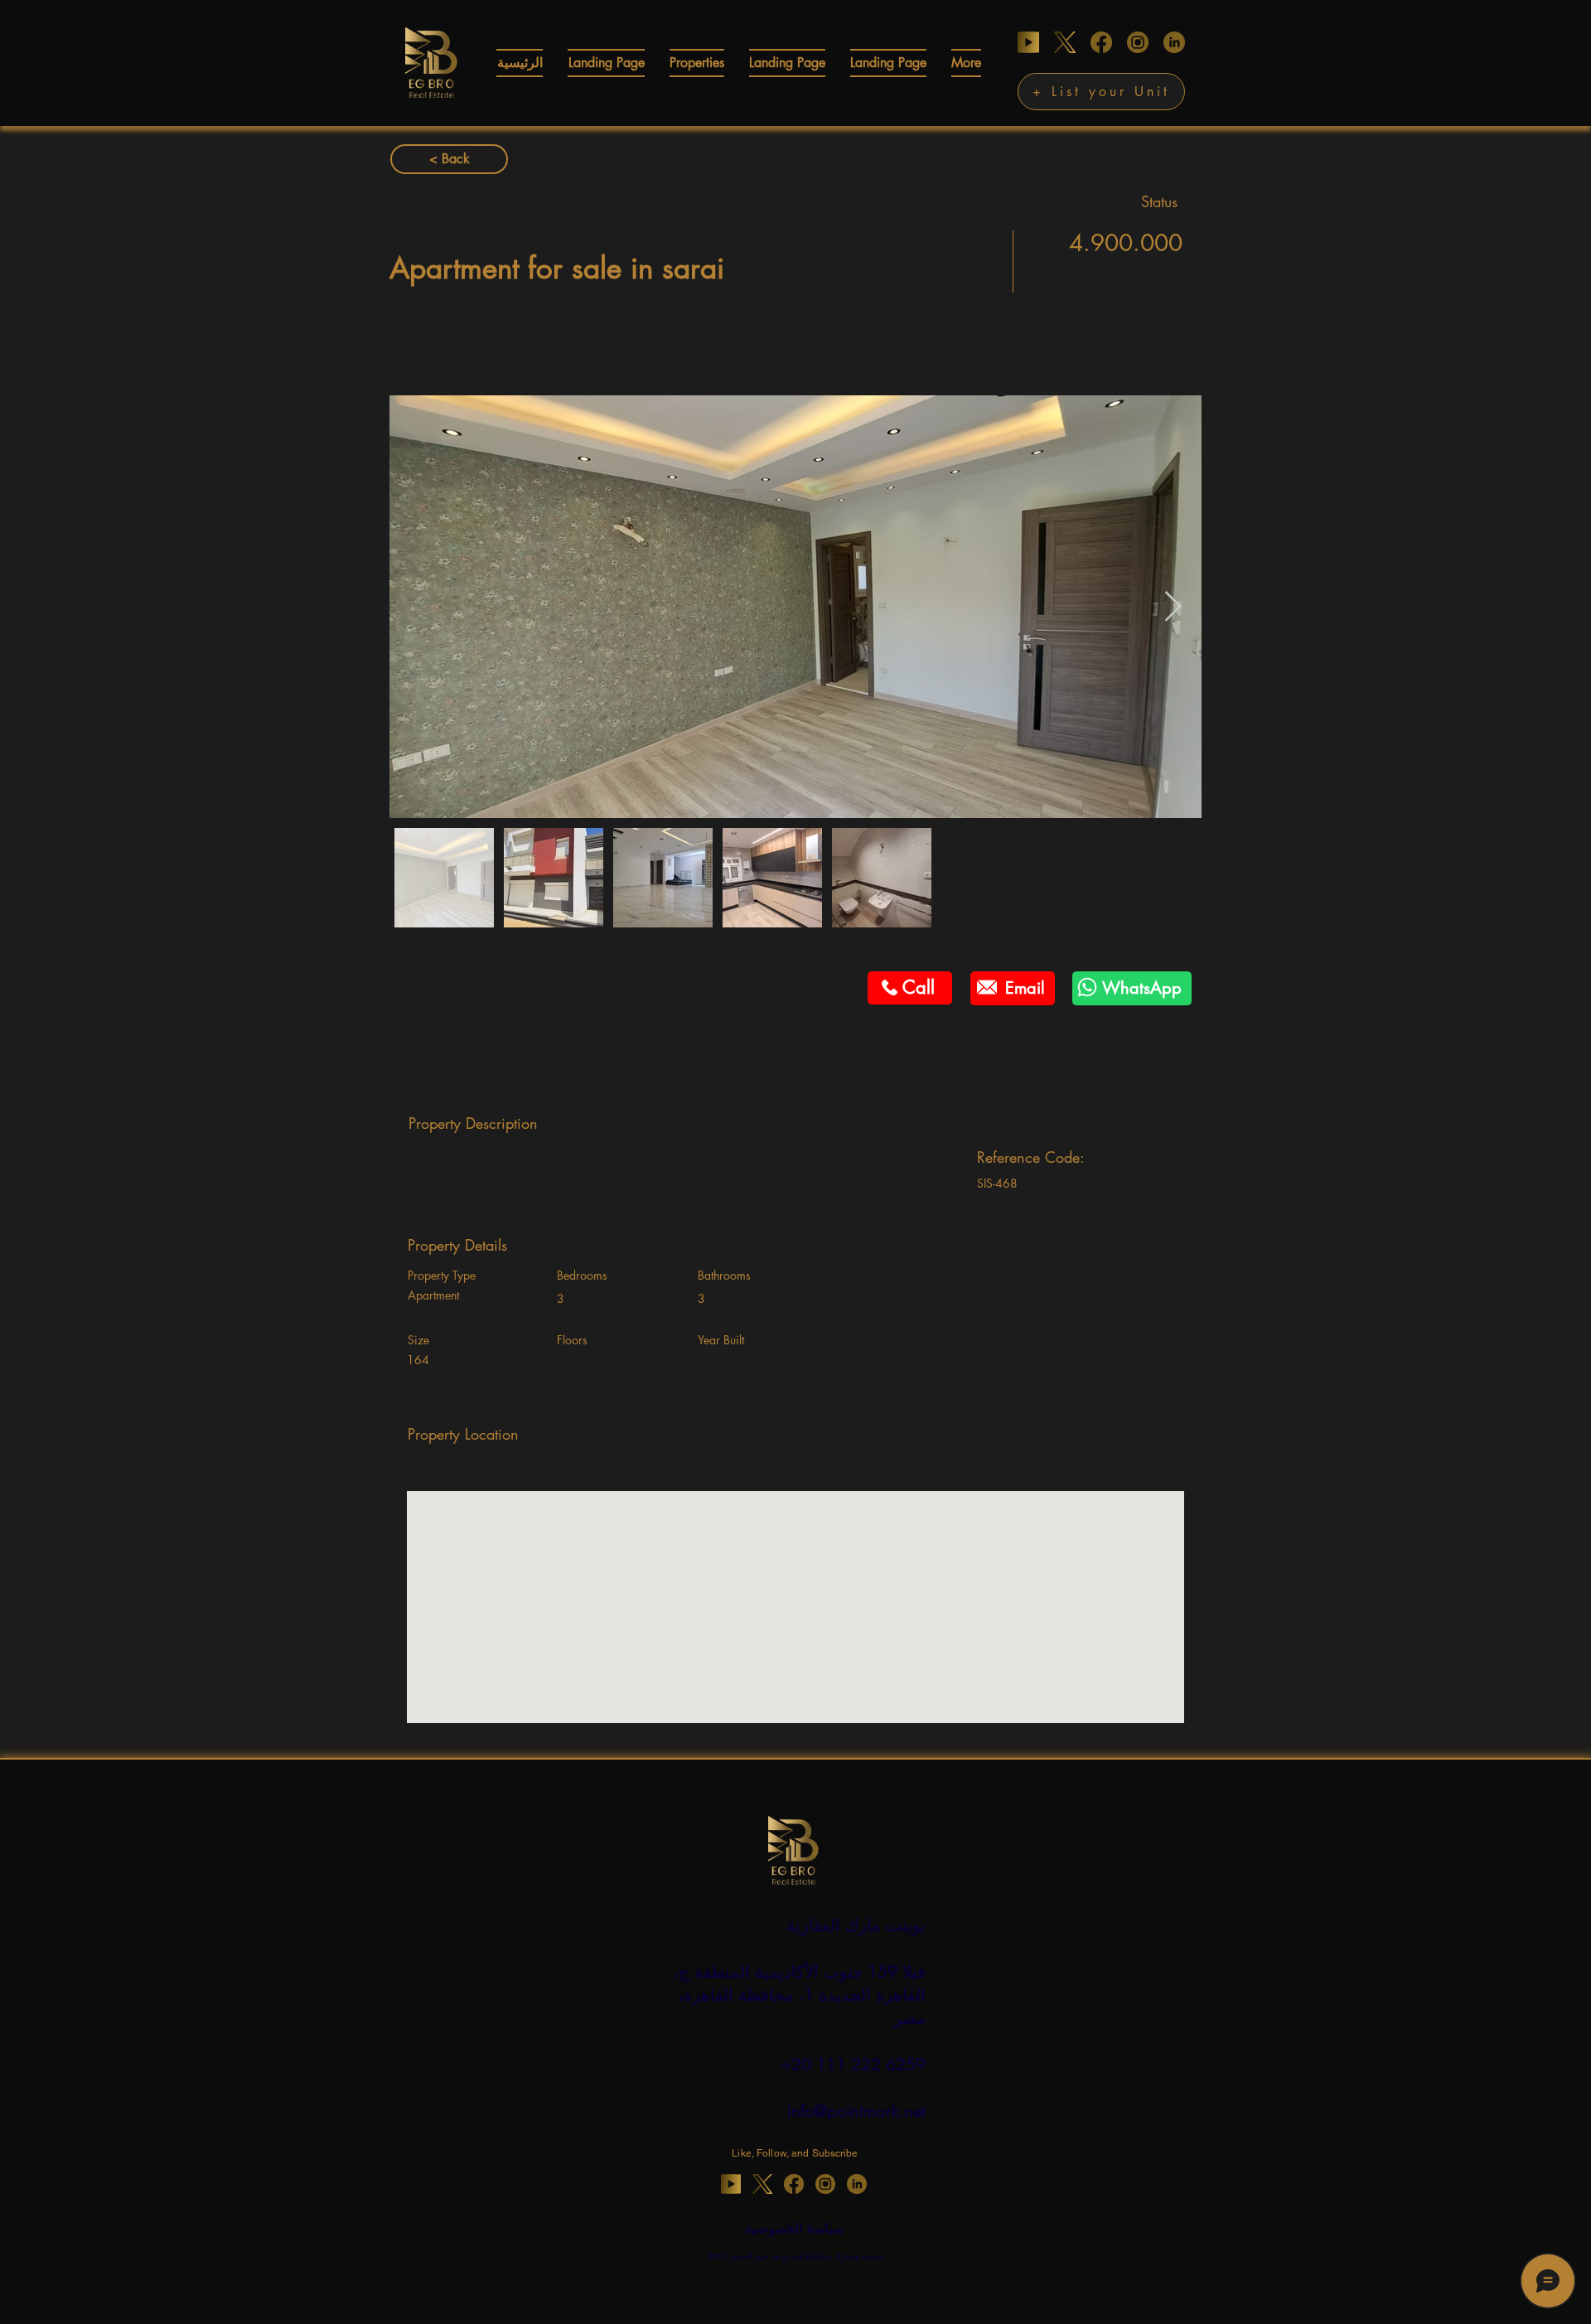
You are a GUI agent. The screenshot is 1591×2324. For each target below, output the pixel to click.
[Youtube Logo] (1028, 42)
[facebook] (1101, 42)
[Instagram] (1138, 42)
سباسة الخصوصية (794, 2228)
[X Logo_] (1065, 42)
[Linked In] (1174, 42)
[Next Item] (1173, 607)
